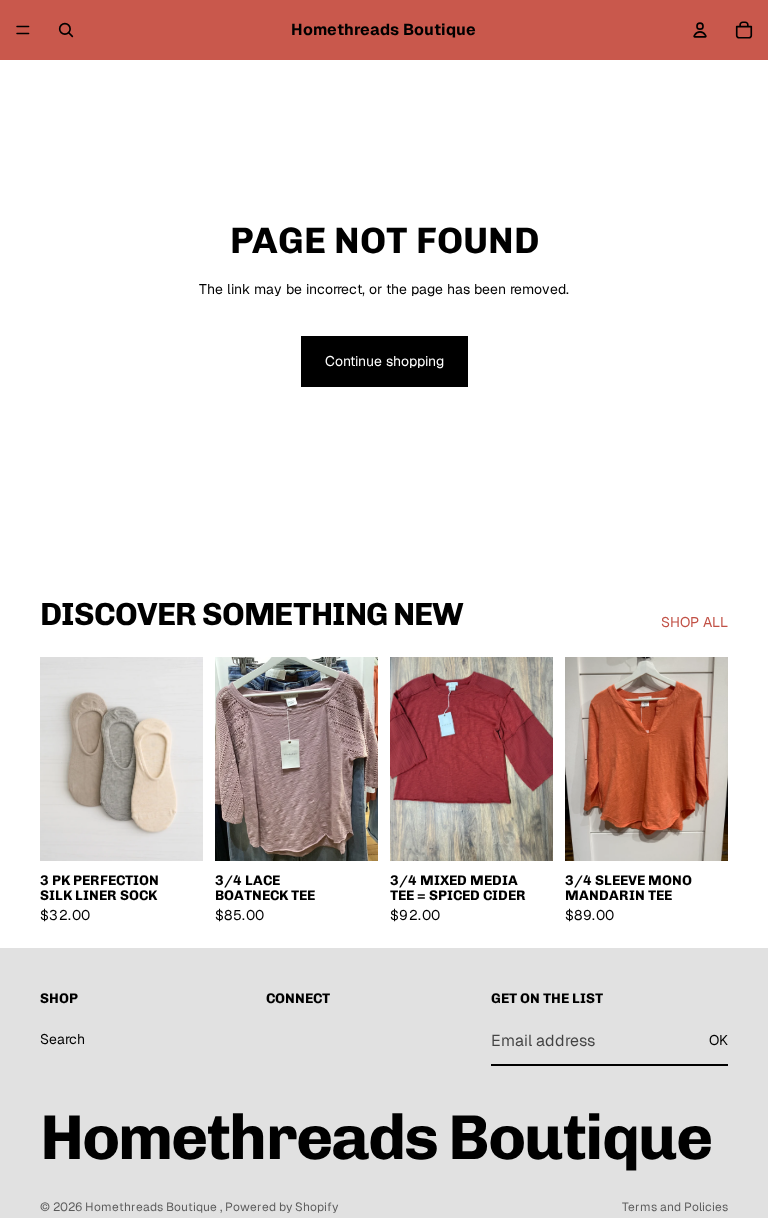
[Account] (700, 30)
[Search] (66, 30)
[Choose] (347, 830)
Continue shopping (384, 361)
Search (62, 1039)
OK (718, 1040)
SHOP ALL (694, 622)
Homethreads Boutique (152, 1207)
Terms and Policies (675, 1207)
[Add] (172, 830)
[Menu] (23, 30)
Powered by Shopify (281, 1207)
